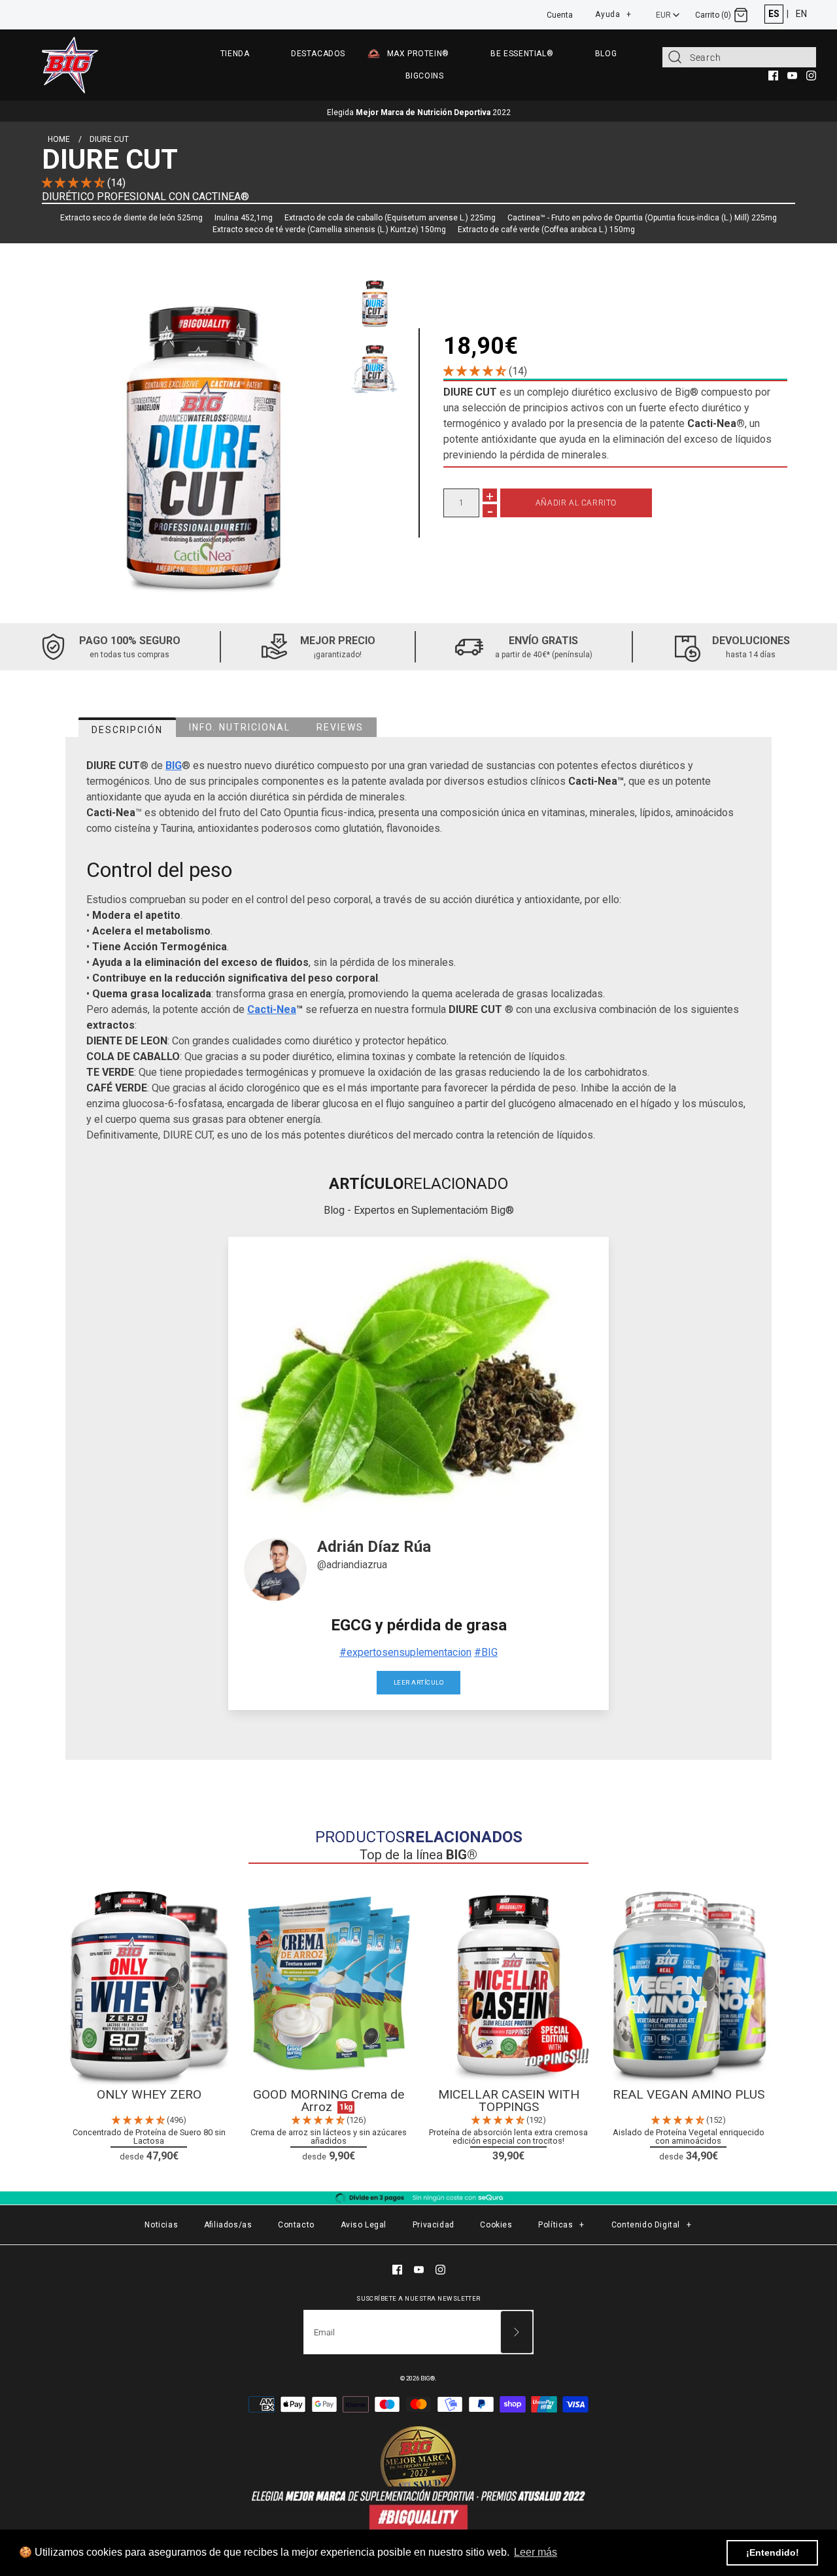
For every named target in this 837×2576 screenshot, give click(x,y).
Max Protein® (418, 54)
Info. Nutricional (240, 727)
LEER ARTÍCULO (418, 1682)
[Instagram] (811, 76)
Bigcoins (425, 76)
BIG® (428, 2378)
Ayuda (613, 12)
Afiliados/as (228, 2225)
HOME (59, 139)
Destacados (318, 54)
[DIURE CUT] (203, 433)
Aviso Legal (364, 2225)
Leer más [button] (536, 2552)
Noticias (161, 2225)
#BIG (486, 1652)
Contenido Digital (652, 2225)
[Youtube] (792, 76)
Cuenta (560, 15)
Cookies (496, 2225)
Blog (606, 54)
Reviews (340, 727)
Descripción (127, 730)
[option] (375, 301)
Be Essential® (522, 54)
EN (801, 14)
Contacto (296, 2225)
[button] (75, 183)
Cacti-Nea (272, 1009)
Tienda (235, 54)
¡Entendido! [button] (773, 2552)
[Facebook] (773, 76)
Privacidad (434, 2225)
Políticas (561, 2225)
